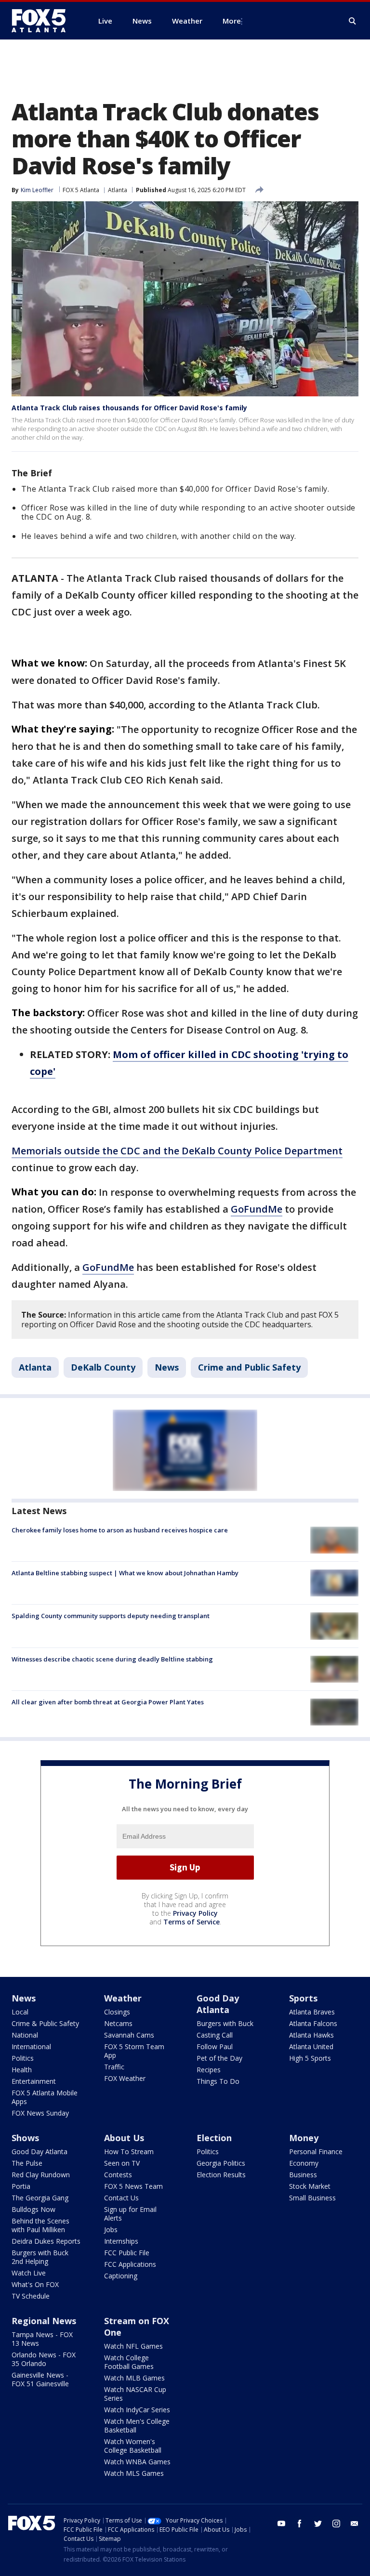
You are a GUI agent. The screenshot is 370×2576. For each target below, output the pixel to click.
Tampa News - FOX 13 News (42, 2339)
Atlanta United (311, 2046)
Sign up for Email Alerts (130, 2214)
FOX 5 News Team (133, 2186)
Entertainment (34, 2081)
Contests (118, 2175)
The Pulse (27, 2163)
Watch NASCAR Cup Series (135, 2394)
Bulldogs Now (33, 2209)
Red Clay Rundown (41, 2175)
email (355, 2524)
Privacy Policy (195, 1913)
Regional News (44, 2321)
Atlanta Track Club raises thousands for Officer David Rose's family (129, 408)
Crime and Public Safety (249, 1367)
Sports (303, 1998)
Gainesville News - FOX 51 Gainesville (40, 2379)
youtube (281, 2524)
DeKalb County (103, 1367)
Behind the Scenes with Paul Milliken (40, 2225)
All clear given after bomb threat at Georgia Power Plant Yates (108, 1702)
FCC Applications (130, 2264)
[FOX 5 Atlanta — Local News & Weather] (43, 21)
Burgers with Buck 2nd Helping (40, 2257)
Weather (123, 1998)
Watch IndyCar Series (137, 2410)
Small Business (312, 2198)
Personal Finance (316, 2151)
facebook (300, 2524)
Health (22, 2070)
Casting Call (215, 2035)
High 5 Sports (310, 2058)
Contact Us (121, 2198)
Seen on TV (122, 2163)
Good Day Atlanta (218, 2004)
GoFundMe (257, 1209)
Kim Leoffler (37, 190)
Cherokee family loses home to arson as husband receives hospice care (120, 1530)
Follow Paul (215, 2046)
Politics (23, 2058)
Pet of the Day (219, 2058)
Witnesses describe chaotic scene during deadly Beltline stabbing (112, 1659)
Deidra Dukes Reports (46, 2241)
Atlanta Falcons (313, 2023)
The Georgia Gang (40, 2198)
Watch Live (29, 2273)
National (25, 2035)
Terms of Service (192, 1922)
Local (20, 2012)
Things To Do (218, 2081)
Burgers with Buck (225, 2023)
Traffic (114, 2067)
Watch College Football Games (129, 2362)
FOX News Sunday (40, 2113)
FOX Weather (125, 2078)
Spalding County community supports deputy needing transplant (111, 1616)
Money (304, 2138)
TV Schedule (31, 2296)
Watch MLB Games (134, 2378)
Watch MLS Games (134, 2473)
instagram (336, 2524)
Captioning (121, 2276)
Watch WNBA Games (137, 2462)
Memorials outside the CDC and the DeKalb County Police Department (177, 1151)
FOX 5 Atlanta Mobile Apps (45, 2097)
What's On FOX (35, 2284)
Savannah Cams (129, 2035)
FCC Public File (127, 2253)
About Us (124, 2138)
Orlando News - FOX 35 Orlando (44, 2359)
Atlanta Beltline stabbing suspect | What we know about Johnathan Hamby (125, 1573)
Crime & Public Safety (45, 2023)
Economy (304, 2163)
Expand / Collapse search (353, 21)
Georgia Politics (221, 2163)
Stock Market (310, 2186)
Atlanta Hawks (311, 2035)
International (31, 2046)
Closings (117, 2012)
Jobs (111, 2229)
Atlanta (118, 190)
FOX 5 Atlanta (81, 190)
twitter (318, 2524)
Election (214, 2138)
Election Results (221, 2175)
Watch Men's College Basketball (137, 2426)
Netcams (118, 2023)
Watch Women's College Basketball (133, 2446)
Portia (21, 2186)
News (167, 1367)
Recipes (209, 2070)
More (232, 21)
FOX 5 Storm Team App (134, 2051)
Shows (25, 2138)
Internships (121, 2241)
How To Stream (129, 2151)
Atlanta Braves (312, 2012)
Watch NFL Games (133, 2346)
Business (303, 2175)
